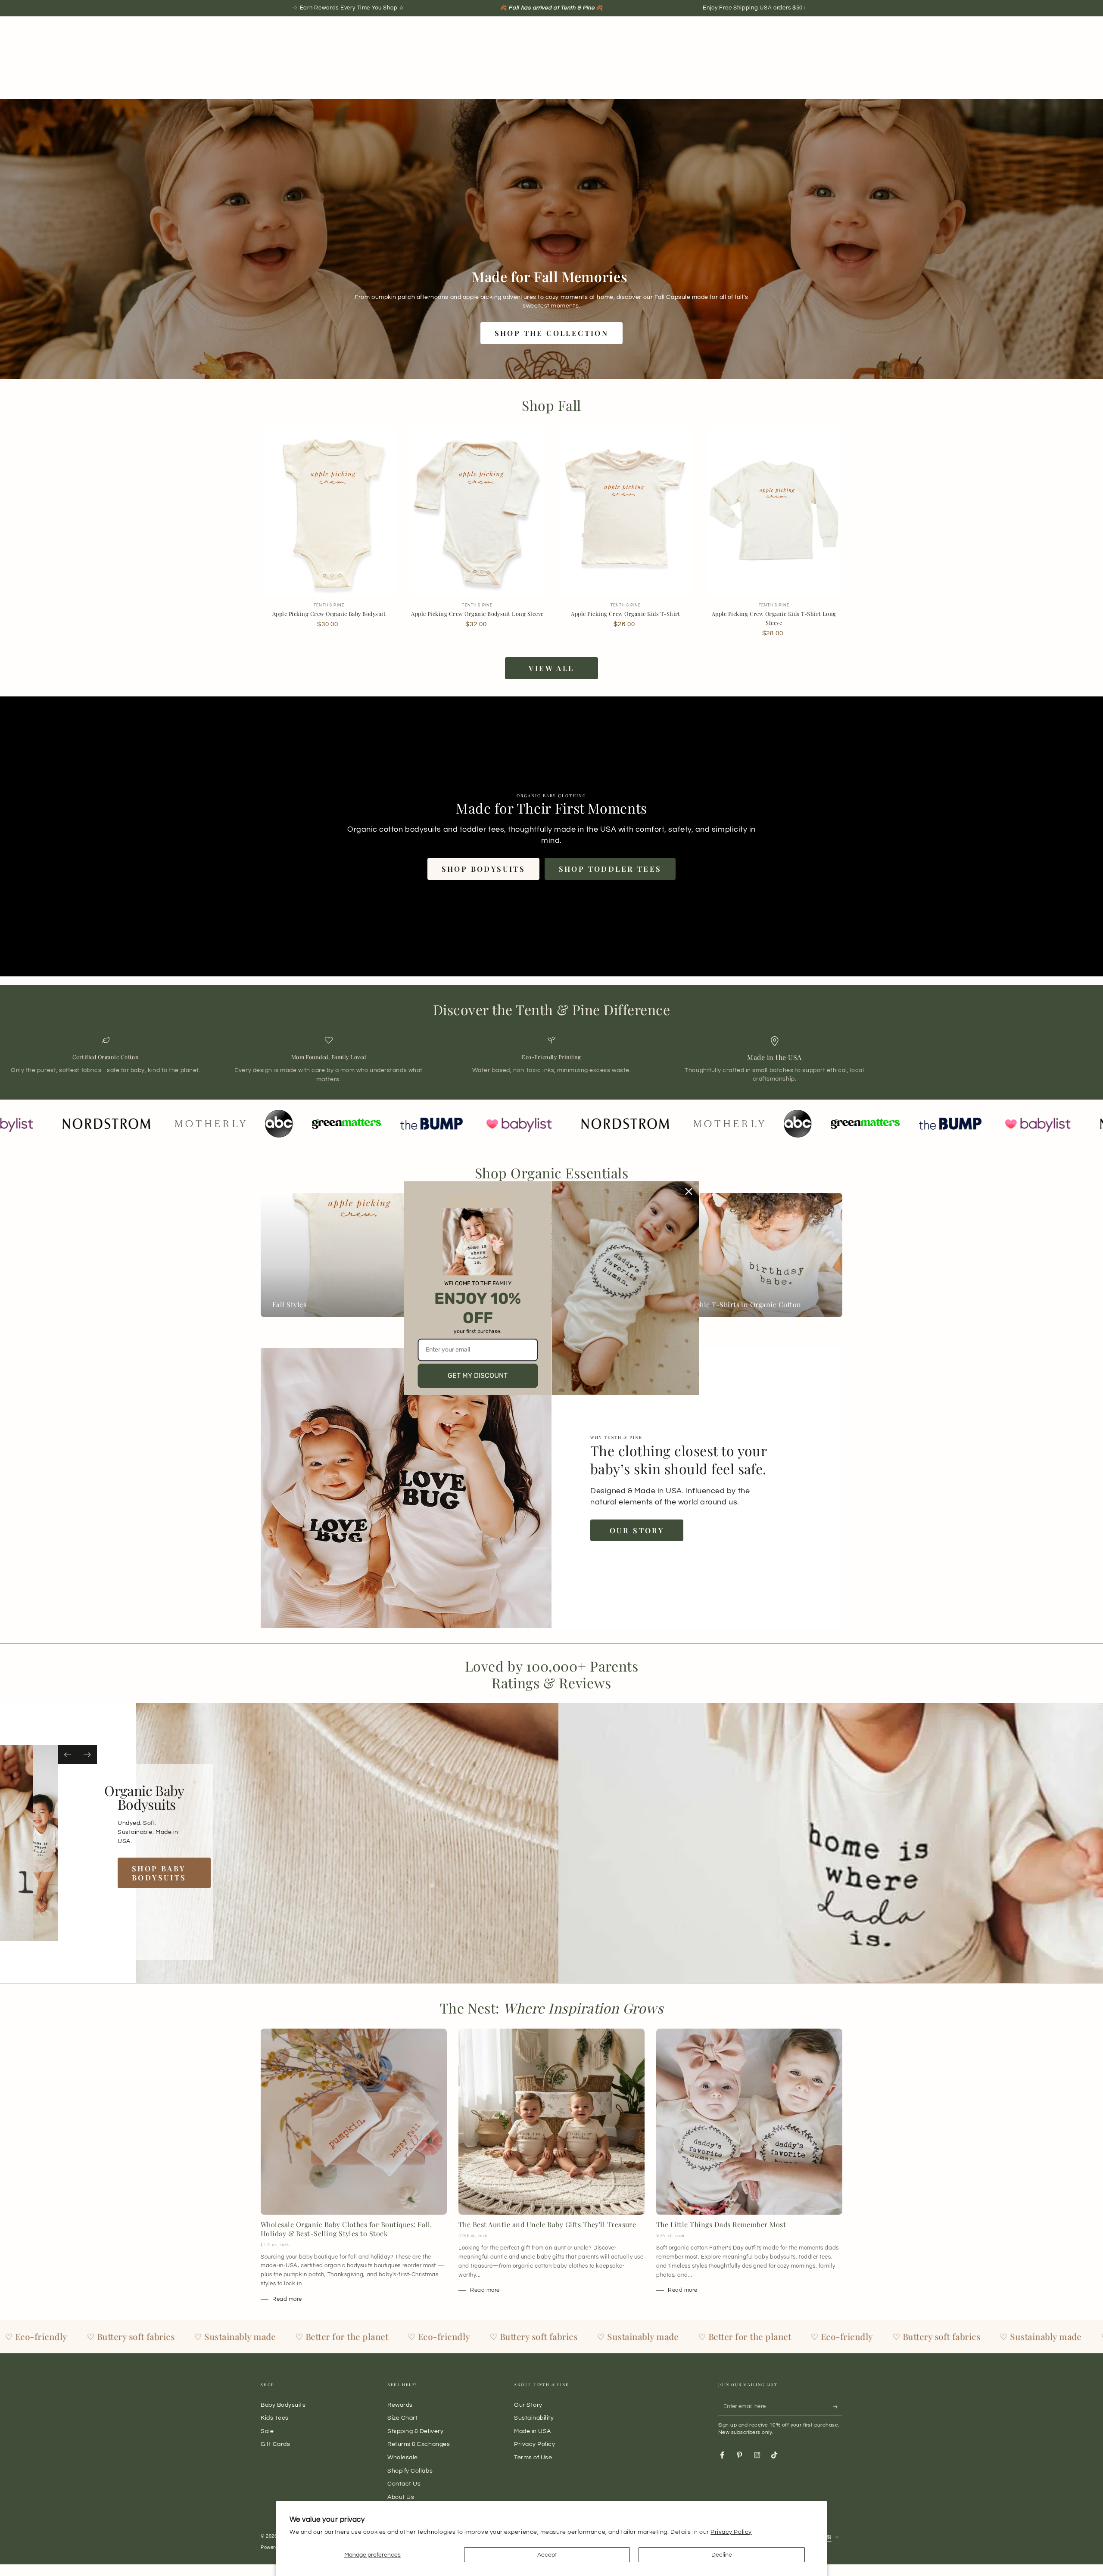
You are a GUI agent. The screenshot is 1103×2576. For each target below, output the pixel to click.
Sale (267, 2431)
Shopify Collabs (410, 2471)
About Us (401, 2497)
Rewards (400, 2405)
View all (551, 668)
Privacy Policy (731, 2532)
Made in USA (533, 2431)
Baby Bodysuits (283, 2405)
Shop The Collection (552, 333)
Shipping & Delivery (415, 2431)
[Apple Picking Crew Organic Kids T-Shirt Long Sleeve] (774, 511)
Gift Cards (275, 2444)
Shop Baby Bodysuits (179, 1873)
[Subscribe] (838, 2407)
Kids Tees (275, 2418)
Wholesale (403, 2457)
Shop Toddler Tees (610, 869)
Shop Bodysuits (484, 869)
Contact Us (404, 2484)
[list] (551, 1060)
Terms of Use (533, 2457)
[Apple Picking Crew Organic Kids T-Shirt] (626, 511)
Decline (722, 2555)
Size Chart (402, 2418)
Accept (547, 2555)
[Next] (87, 1754)
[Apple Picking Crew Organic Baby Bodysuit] (329, 511)
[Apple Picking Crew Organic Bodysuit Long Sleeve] (477, 511)
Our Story (637, 1530)
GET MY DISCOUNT (478, 1375)
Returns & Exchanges (419, 2444)
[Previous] (68, 1754)
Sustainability (534, 2418)
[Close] (689, 1191)
